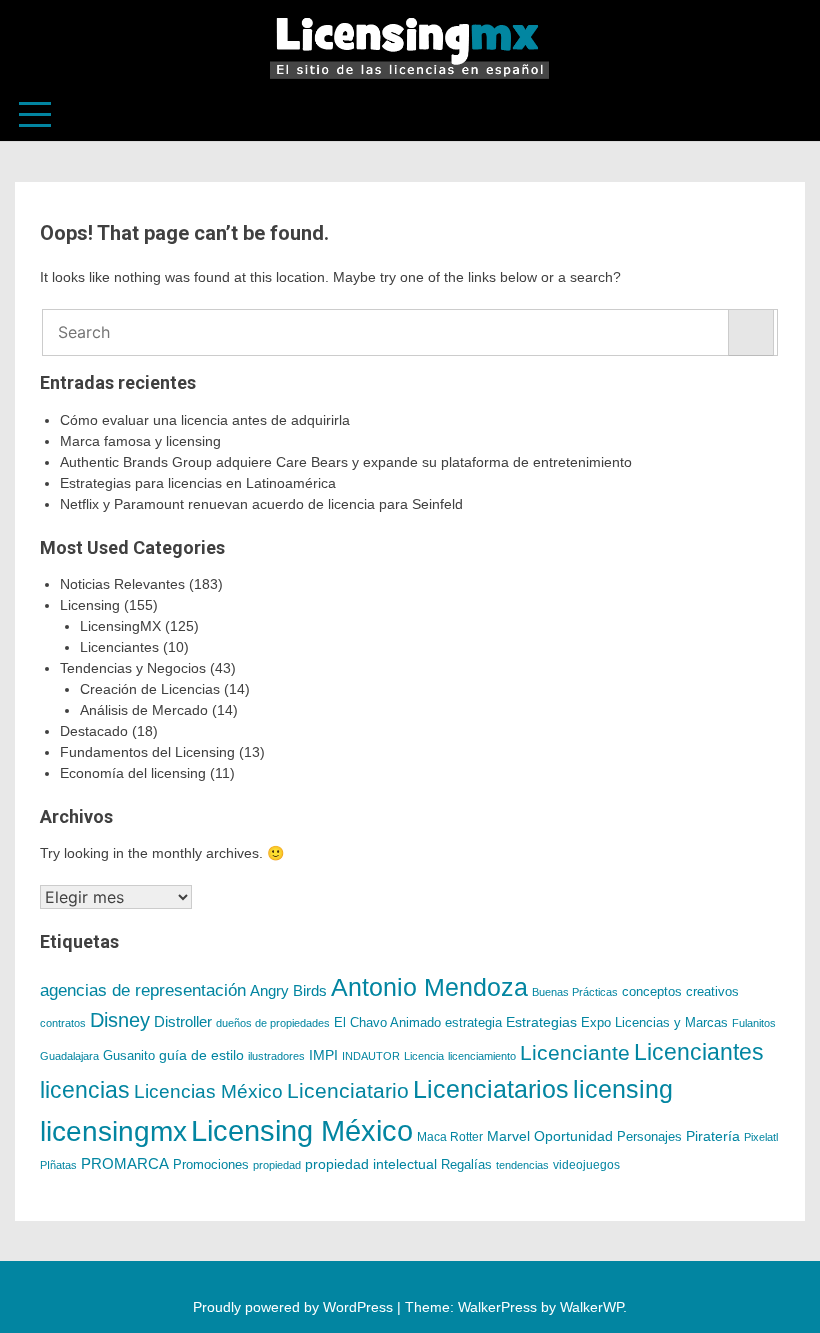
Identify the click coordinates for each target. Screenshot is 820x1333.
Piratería (713, 1136)
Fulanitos (754, 1023)
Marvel (508, 1136)
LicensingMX (120, 626)
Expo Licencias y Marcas (654, 1023)
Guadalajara (69, 1056)
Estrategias (541, 1022)
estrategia (473, 1023)
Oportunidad (573, 1136)
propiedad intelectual (371, 1164)
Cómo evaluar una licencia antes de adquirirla (205, 420)
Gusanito (129, 1056)
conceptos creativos (680, 991)
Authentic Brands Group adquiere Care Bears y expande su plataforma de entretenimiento (346, 462)
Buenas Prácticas (575, 992)
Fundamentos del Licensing (147, 752)
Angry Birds (288, 990)
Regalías (466, 1165)
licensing (623, 1089)
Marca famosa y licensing (140, 441)
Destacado (94, 731)
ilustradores (276, 1056)
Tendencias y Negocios (133, 668)
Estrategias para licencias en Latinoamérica (198, 483)
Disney (120, 1020)
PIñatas (58, 1165)
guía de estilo (201, 1055)
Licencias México (208, 1091)
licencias (85, 1090)
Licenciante (575, 1053)
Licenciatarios (491, 1089)
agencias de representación (143, 990)
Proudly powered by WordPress (295, 1307)
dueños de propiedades (273, 1023)
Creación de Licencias (150, 689)
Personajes (649, 1136)
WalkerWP (591, 1307)
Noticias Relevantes (122, 584)
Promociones (211, 1164)
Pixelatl (761, 1137)
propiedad (277, 1165)
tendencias (522, 1165)
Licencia (424, 1056)
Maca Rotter (450, 1137)
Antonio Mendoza (429, 987)
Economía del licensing (133, 773)
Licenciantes (119, 647)
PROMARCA (125, 1164)
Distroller (183, 1021)
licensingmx (113, 1131)
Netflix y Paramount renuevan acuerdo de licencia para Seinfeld (261, 504)
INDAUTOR (371, 1056)
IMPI (323, 1055)
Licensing (90, 605)
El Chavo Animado (387, 1023)
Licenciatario (348, 1090)
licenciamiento (482, 1056)
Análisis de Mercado (144, 710)
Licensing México (302, 1130)
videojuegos (586, 1165)
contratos (63, 1023)
